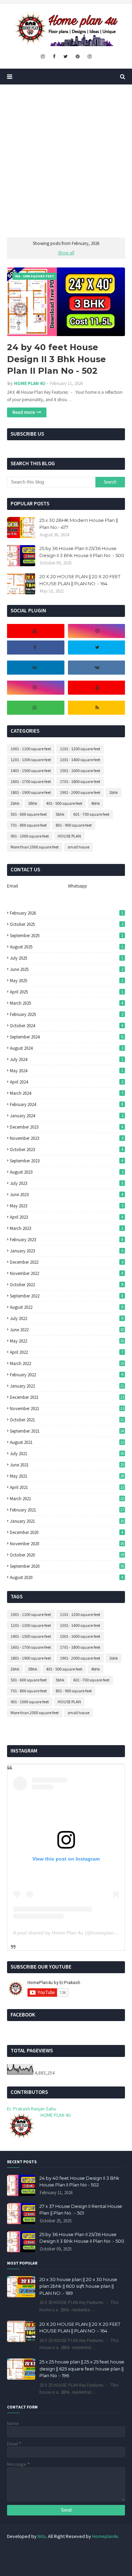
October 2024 (67, 1026)
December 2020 (67, 1532)
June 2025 (67, 969)
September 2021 (67, 1431)
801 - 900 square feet (74, 825)
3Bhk (33, 803)
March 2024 (67, 1093)
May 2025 (67, 981)
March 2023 (67, 1228)
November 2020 (67, 1544)
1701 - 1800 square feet (80, 781)
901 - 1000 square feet (30, 836)
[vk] (98, 668)
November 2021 (67, 1409)
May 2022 (67, 1341)
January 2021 (67, 1521)
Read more (24, 412)
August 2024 (67, 1048)
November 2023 (67, 1138)
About (48, 2550)
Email (12, 886)
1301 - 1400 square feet (80, 760)
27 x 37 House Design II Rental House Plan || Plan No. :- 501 (81, 2210)
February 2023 (67, 1240)
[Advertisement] (66, 161)
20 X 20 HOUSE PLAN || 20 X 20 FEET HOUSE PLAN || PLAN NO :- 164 (80, 580)
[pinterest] (78, 57)
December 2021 (67, 1397)
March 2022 (67, 1363)
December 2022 (67, 1262)
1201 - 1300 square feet (31, 760)
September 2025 (67, 936)
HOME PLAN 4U (30, 383)
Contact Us (72, 2550)
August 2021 (67, 1442)
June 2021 (67, 1465)
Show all (66, 253)
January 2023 (67, 1251)
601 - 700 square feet (91, 814)
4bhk (96, 803)
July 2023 (67, 1183)
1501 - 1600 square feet (80, 771)
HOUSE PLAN (69, 836)
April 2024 (67, 1082)
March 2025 (67, 1003)
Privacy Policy (101, 2550)
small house (78, 847)
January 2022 (67, 1386)
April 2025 (67, 992)
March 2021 (67, 1499)
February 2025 (67, 1014)
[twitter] (65, 57)
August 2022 (67, 1307)
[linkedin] (35, 668)
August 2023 (67, 1172)
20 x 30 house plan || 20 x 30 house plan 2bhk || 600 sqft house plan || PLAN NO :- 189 (78, 2286)
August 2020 (67, 1577)
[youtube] (35, 631)
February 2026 (67, 913)
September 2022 (67, 1296)
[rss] (98, 708)
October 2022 (67, 1285)
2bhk (15, 803)
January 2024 (67, 1116)
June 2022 (67, 1330)
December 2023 (67, 1127)
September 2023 (67, 1161)
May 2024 (67, 1071)
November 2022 (67, 1273)
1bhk (114, 792)
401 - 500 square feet (64, 803)
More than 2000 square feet (35, 847)
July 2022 (67, 1318)
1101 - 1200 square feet (80, 749)
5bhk (60, 814)
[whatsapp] (35, 708)
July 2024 (67, 1059)
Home (28, 2550)
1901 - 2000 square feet (80, 792)
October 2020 (67, 1555)
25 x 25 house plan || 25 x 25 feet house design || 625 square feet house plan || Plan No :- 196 (82, 2369)
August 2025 (67, 947)
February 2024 (67, 1104)
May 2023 (67, 1206)
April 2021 (67, 1487)
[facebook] (54, 57)
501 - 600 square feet (29, 814)
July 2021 (67, 1454)
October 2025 (67, 924)
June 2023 (67, 1195)
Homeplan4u (105, 2536)
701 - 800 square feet (29, 825)
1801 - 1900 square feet (31, 792)
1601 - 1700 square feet (31, 781)
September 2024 (67, 1037)
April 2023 (67, 1217)
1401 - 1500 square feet (31, 771)
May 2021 (67, 1476)
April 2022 (67, 1352)
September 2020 (67, 1566)
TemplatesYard (58, 2561)
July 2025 (67, 958)
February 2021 (67, 1510)
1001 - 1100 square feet (31, 749)
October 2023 (67, 1150)
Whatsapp (77, 886)
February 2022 (67, 1375)
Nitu (42, 2536)
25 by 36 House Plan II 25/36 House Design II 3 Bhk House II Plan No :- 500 (82, 552)
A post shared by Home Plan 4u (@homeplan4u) (67, 1933)
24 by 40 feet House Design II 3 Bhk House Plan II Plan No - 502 (56, 359)
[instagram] (43, 57)
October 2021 (67, 1420)
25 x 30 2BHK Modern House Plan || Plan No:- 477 (79, 524)
